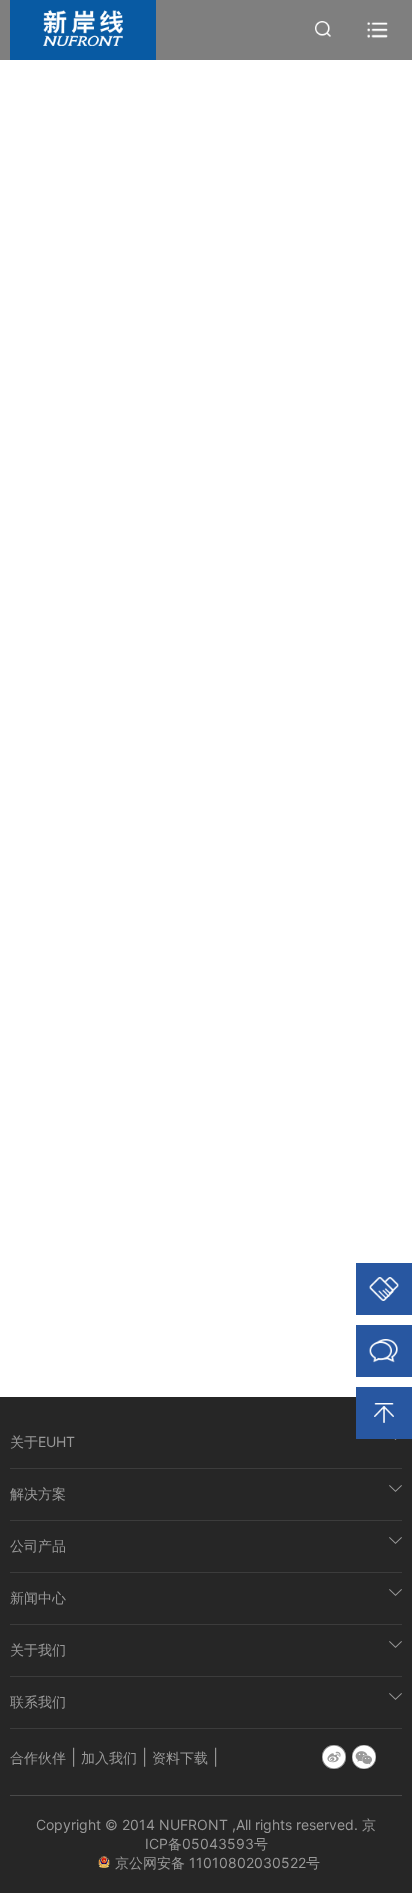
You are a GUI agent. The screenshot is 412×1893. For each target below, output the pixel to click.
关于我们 (38, 1649)
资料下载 (180, 1757)
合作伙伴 (38, 1757)
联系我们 (38, 1701)
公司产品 (38, 1545)
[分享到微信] (364, 1757)
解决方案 (38, 1493)
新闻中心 (38, 1597)
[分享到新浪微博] (334, 1757)
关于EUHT (42, 1441)
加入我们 (109, 1757)
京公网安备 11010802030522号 (219, 1862)
